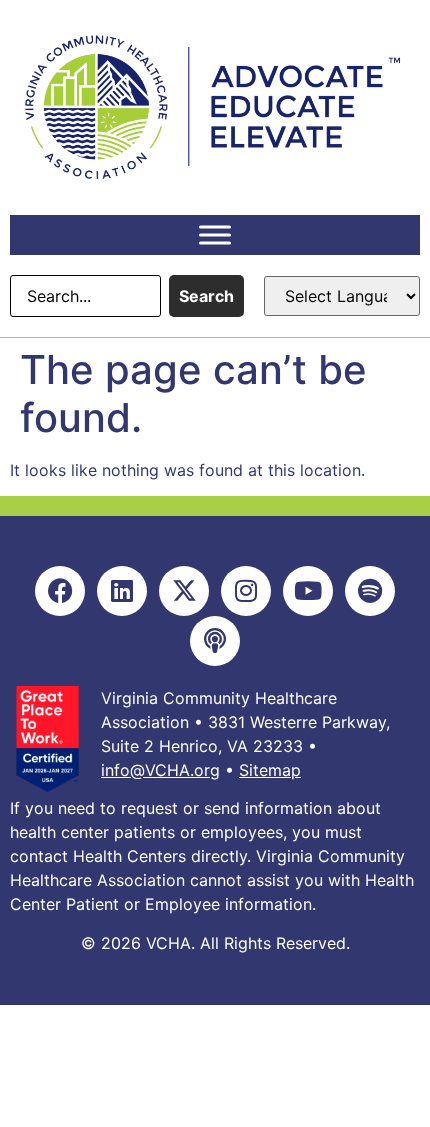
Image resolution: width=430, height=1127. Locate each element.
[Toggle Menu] (215, 234)
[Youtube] (308, 591)
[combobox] (85, 296)
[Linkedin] (122, 591)
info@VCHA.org (160, 770)
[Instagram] (246, 591)
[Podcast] (215, 641)
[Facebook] (60, 591)
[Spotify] (370, 591)
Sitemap (270, 770)
